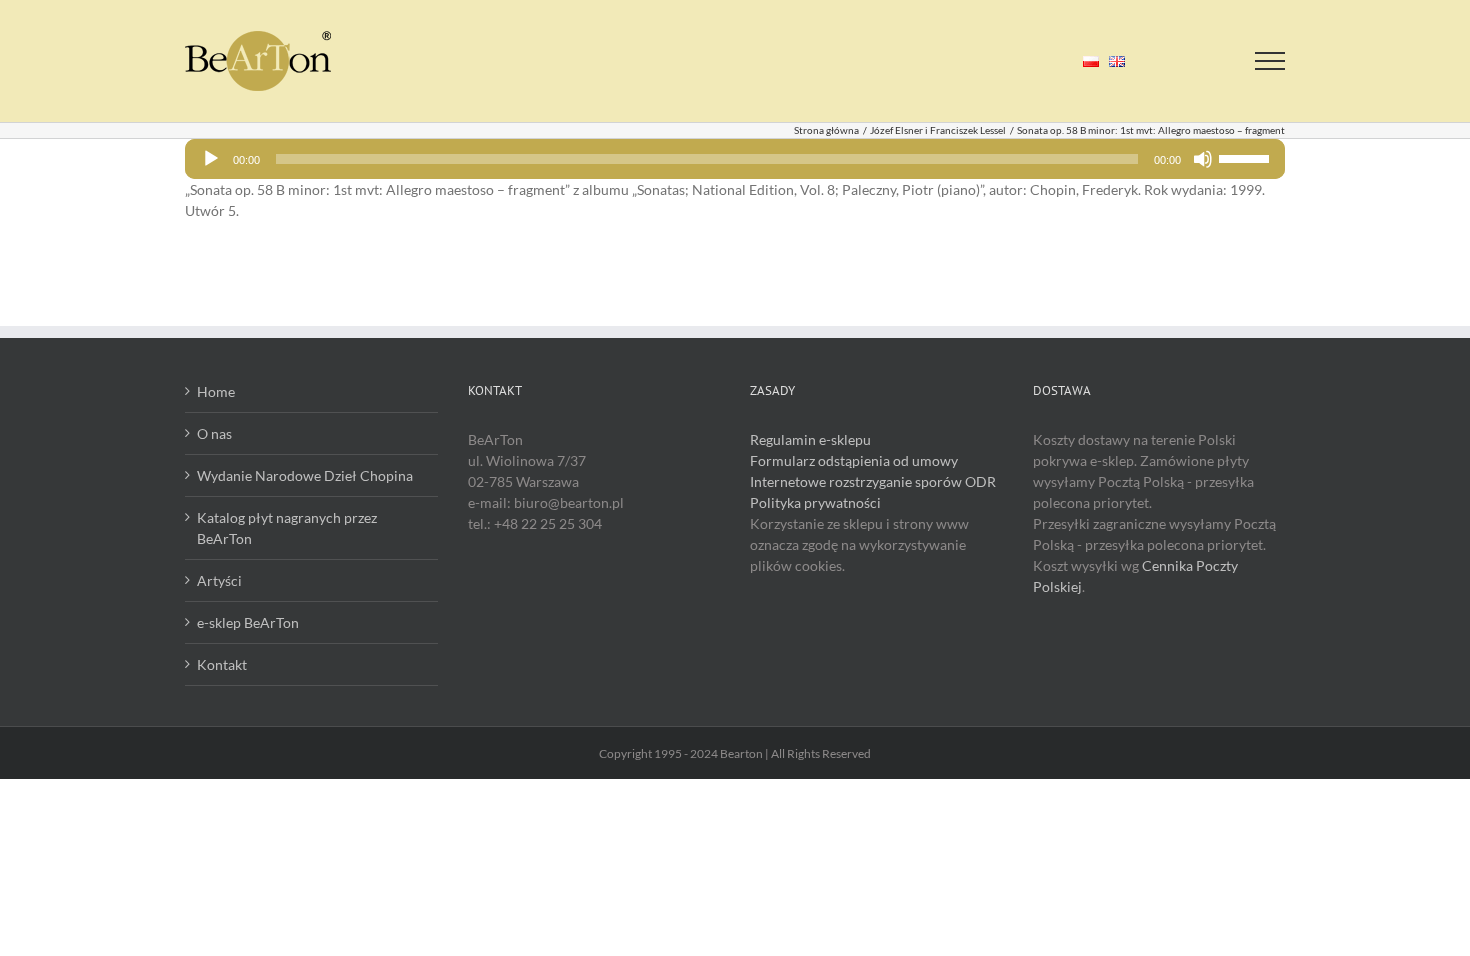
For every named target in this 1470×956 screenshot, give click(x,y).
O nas (214, 433)
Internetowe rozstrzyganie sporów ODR (873, 481)
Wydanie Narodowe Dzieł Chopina (305, 475)
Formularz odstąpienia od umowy (854, 460)
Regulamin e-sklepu (810, 439)
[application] (735, 159)
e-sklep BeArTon (248, 622)
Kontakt (222, 664)
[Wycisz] (1203, 159)
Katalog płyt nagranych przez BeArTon (287, 528)
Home (216, 391)
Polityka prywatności (815, 502)
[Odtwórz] (211, 159)
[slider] (1247, 157)
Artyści (219, 580)
